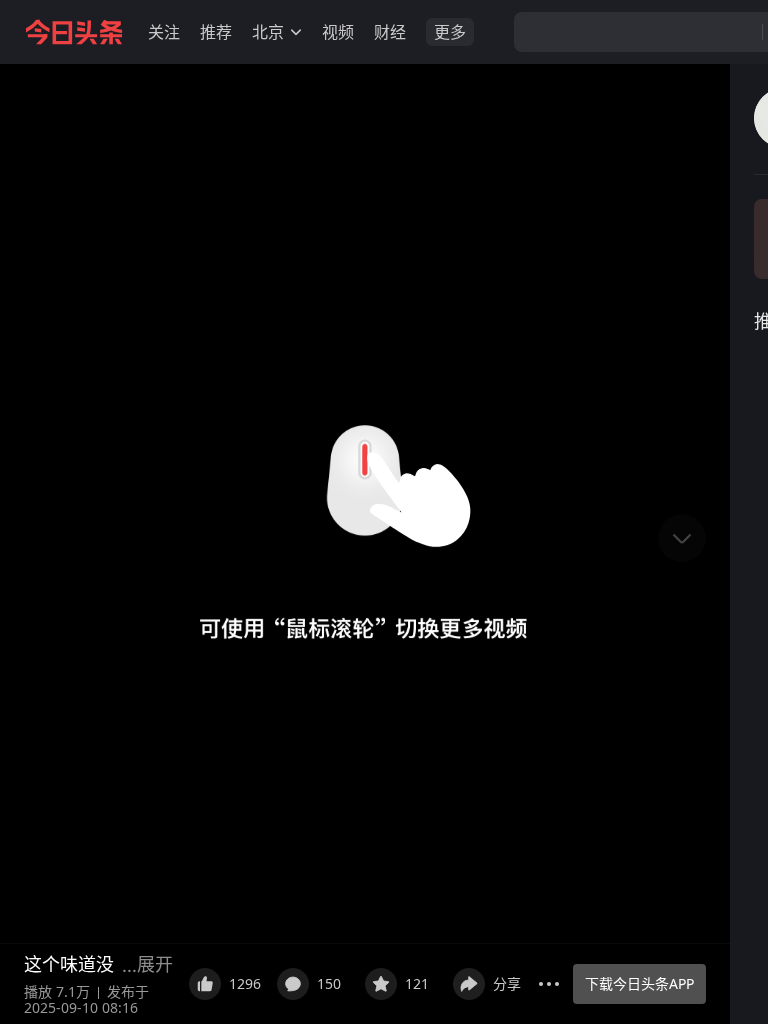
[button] (164, 32)
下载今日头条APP (639, 983)
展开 (155, 964)
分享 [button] (507, 983)
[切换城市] (296, 32)
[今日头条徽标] (74, 32)
